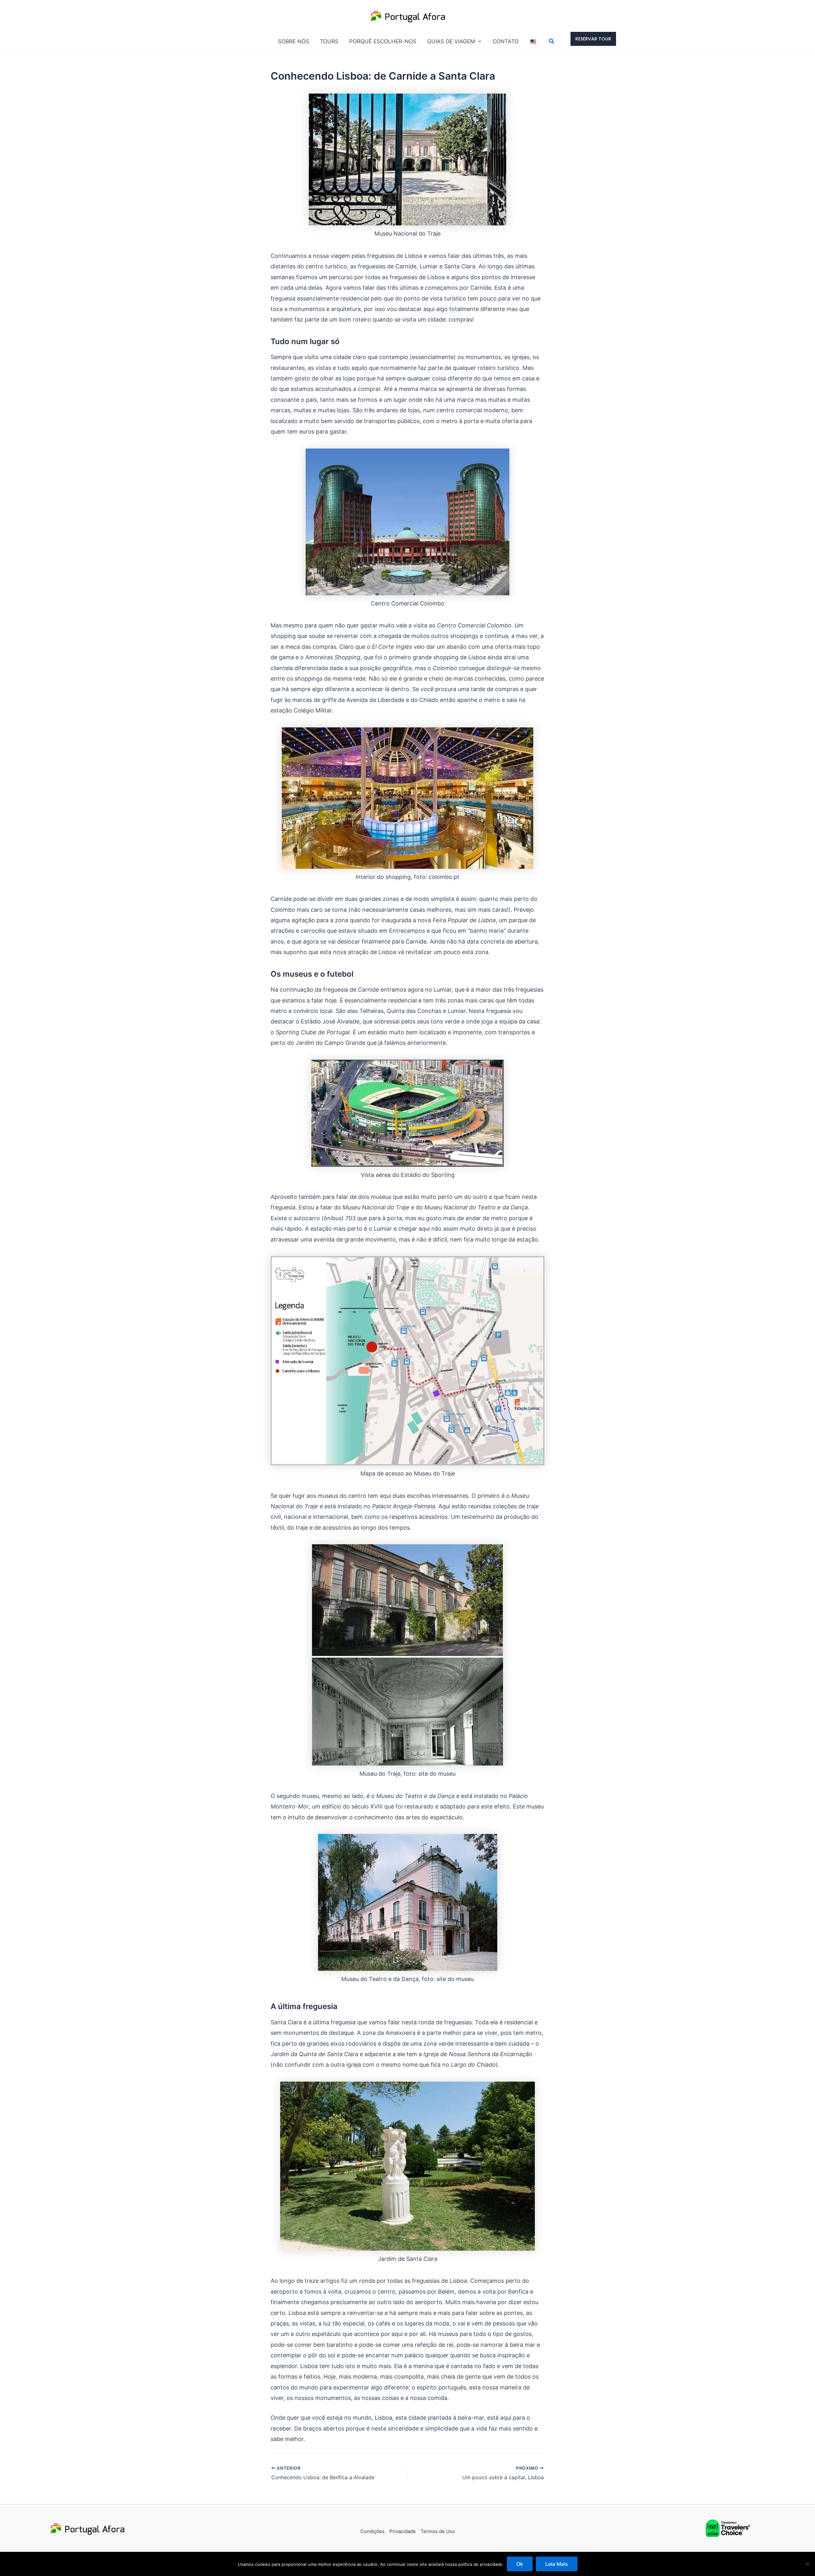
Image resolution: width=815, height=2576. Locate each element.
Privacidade (403, 2531)
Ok (520, 2564)
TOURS (329, 41)
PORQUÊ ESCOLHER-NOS (383, 41)
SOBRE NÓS (294, 41)
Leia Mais (557, 2564)
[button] (478, 41)
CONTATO (506, 41)
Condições (372, 2531)
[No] (807, 2564)
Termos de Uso (438, 2531)
